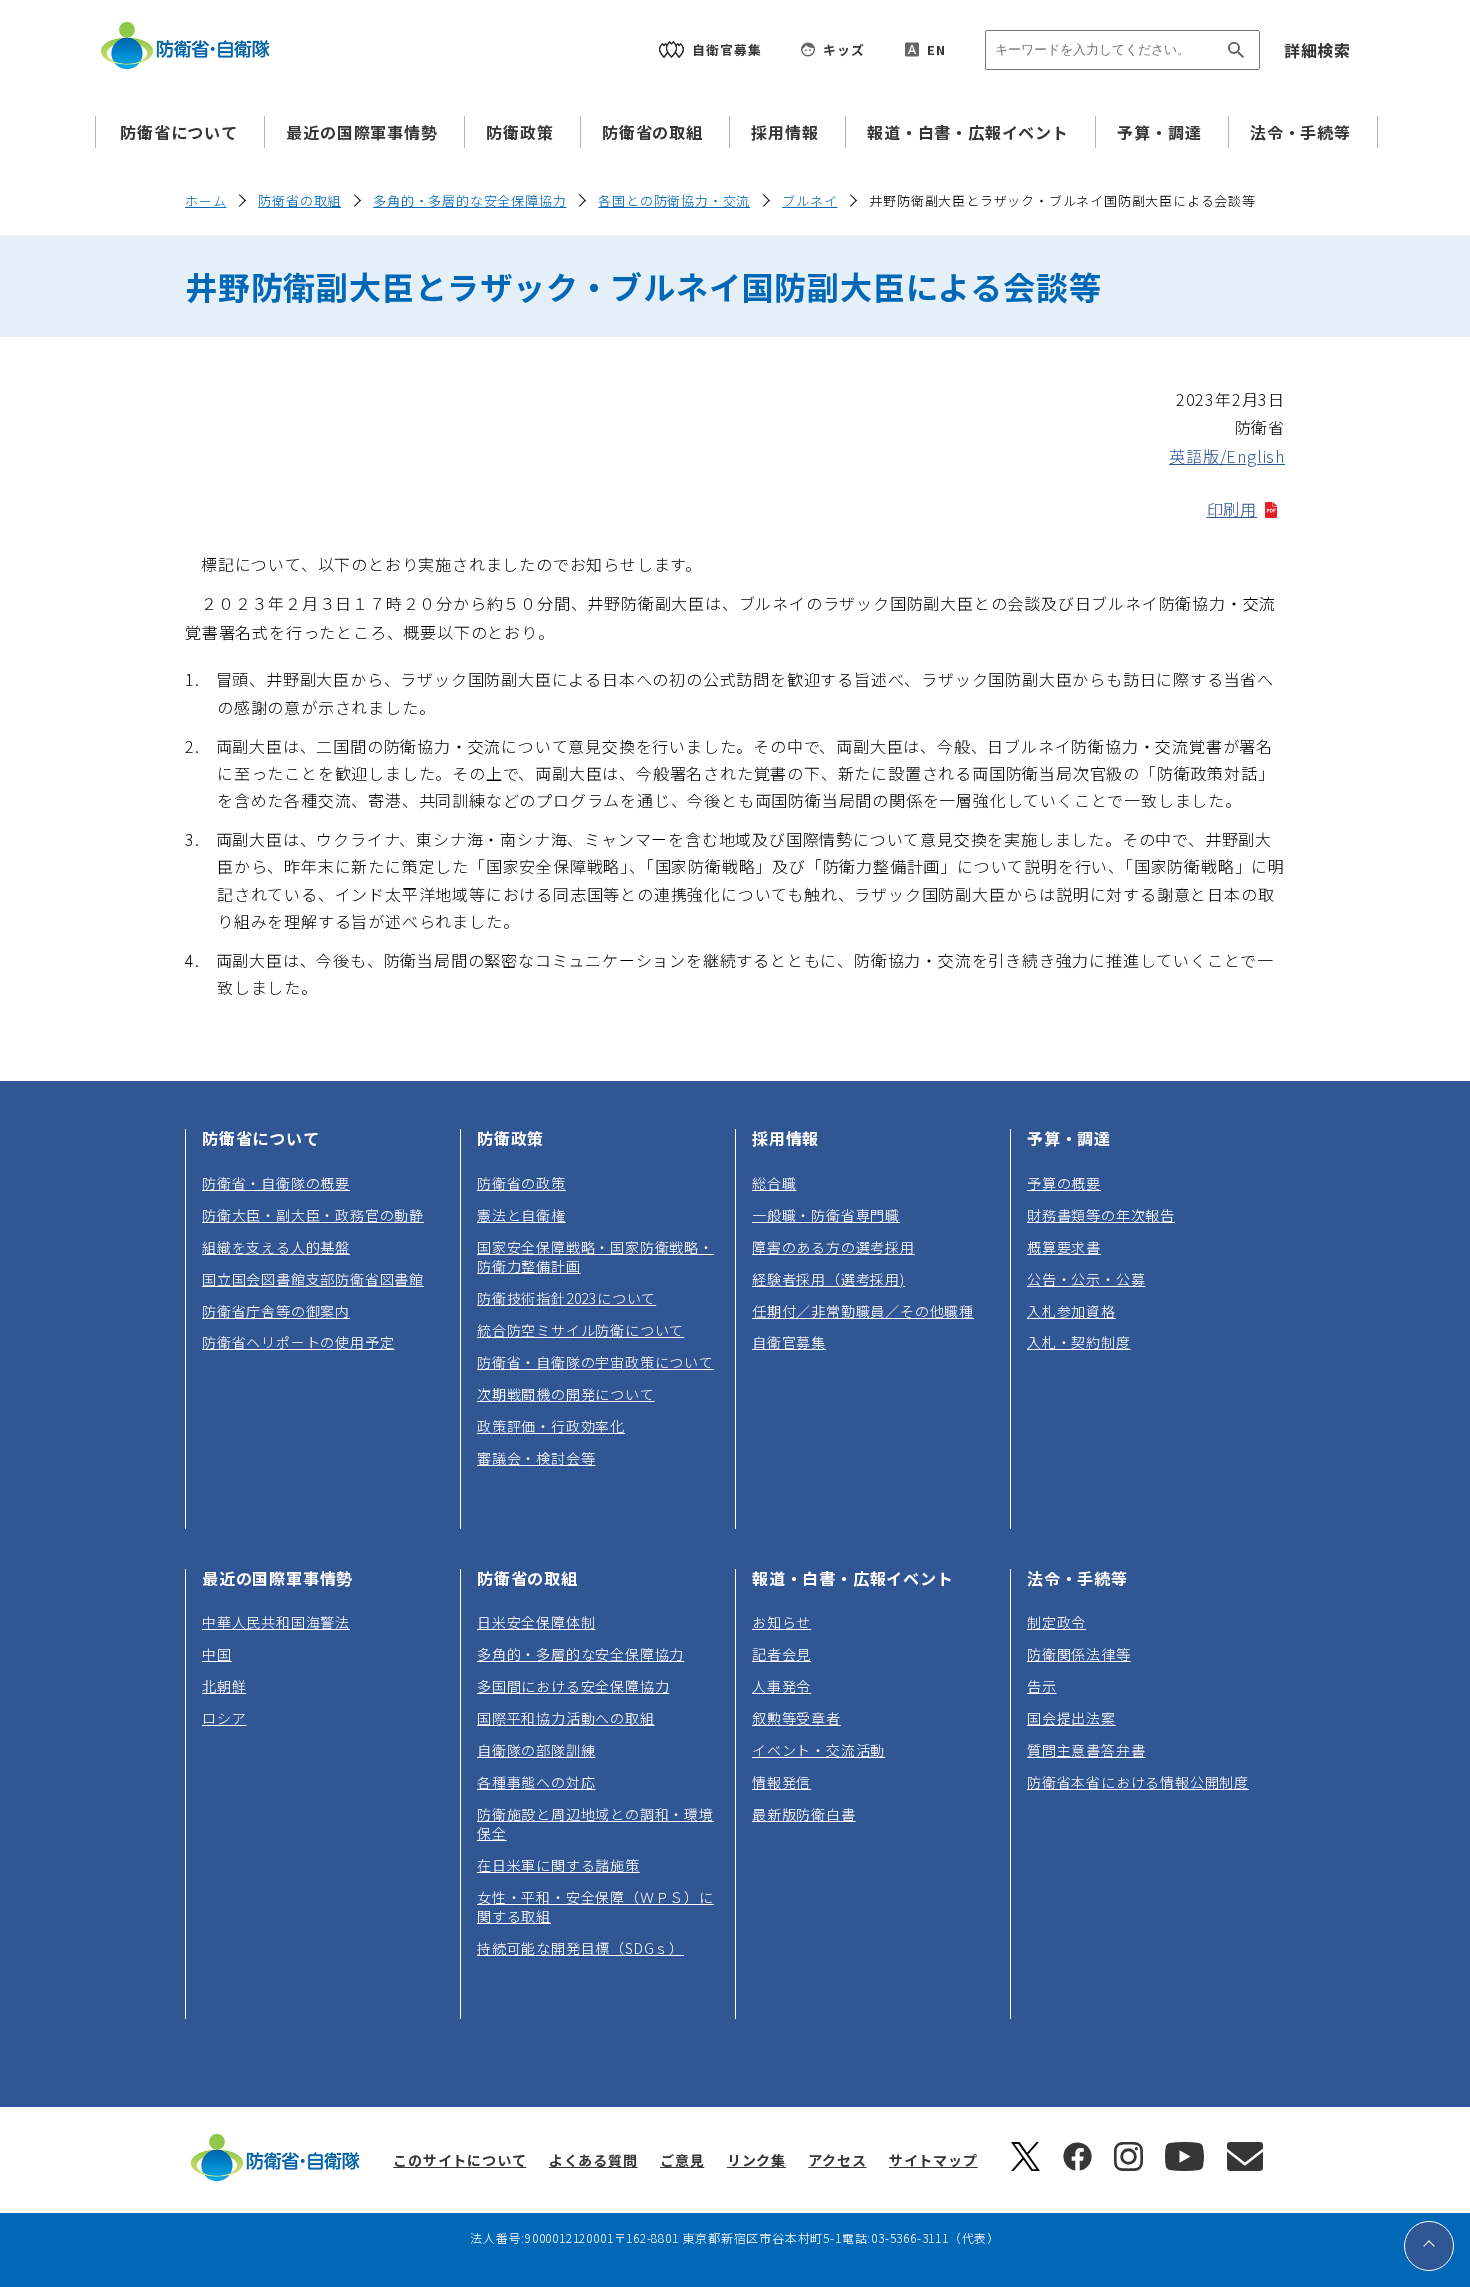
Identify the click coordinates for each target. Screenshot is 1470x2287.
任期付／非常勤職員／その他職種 (863, 1311)
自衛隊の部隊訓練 (536, 1750)
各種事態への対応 (536, 1782)
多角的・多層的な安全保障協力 (469, 200)
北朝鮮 (224, 1686)
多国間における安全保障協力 (573, 1686)
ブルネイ (809, 200)
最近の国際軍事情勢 (361, 132)
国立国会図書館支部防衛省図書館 (313, 1279)
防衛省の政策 (521, 1183)
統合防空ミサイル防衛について (580, 1330)
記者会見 (781, 1654)
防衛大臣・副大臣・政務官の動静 (313, 1215)
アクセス (837, 2160)
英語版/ (1227, 456)
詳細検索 (1317, 50)
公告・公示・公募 (1086, 1279)
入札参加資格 (1071, 1311)
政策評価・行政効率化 (551, 1426)
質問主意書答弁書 (1086, 1750)
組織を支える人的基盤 (276, 1247)
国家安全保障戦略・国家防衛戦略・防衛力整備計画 (595, 1256)
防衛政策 (519, 132)
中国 (217, 1654)
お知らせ (781, 1622)
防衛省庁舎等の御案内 (276, 1311)
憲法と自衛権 (521, 1215)
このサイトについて (459, 2160)
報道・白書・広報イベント (968, 132)
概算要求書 (1064, 1247)
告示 (1042, 1686)
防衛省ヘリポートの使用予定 (298, 1342)
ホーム (205, 200)
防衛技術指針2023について (566, 1298)
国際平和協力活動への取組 (566, 1718)
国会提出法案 (1071, 1718)
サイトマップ (933, 2160)
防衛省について (179, 132)
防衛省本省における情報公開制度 (1138, 1782)
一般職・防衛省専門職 (826, 1215)
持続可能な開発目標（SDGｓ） (580, 1948)
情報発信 (781, 1782)
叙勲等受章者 (796, 1718)
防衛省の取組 (652, 132)
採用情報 (784, 132)
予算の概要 (1064, 1183)
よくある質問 (593, 2160)
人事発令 (781, 1686)
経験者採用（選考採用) (828, 1279)
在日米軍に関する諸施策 (558, 1865)
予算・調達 (1159, 132)
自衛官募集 (789, 1342)
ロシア (224, 1718)
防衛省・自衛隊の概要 (276, 1183)
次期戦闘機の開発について (566, 1394)
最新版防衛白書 (804, 1814)
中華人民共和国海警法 (276, 1622)
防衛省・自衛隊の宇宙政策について (595, 1362)
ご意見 (682, 2160)
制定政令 (1056, 1622)
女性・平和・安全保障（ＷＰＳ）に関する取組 (595, 1906)
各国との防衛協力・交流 (674, 200)
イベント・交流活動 (818, 1750)
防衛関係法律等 (1079, 1654)
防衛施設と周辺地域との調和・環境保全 (595, 1823)
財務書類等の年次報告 (1101, 1215)
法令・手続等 (1300, 132)
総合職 (774, 1183)
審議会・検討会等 (536, 1458)
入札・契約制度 (1079, 1342)
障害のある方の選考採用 (833, 1247)
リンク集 (756, 2160)
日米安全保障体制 (536, 1622)
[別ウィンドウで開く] (1025, 2165)
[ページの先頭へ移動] (1429, 2246)
